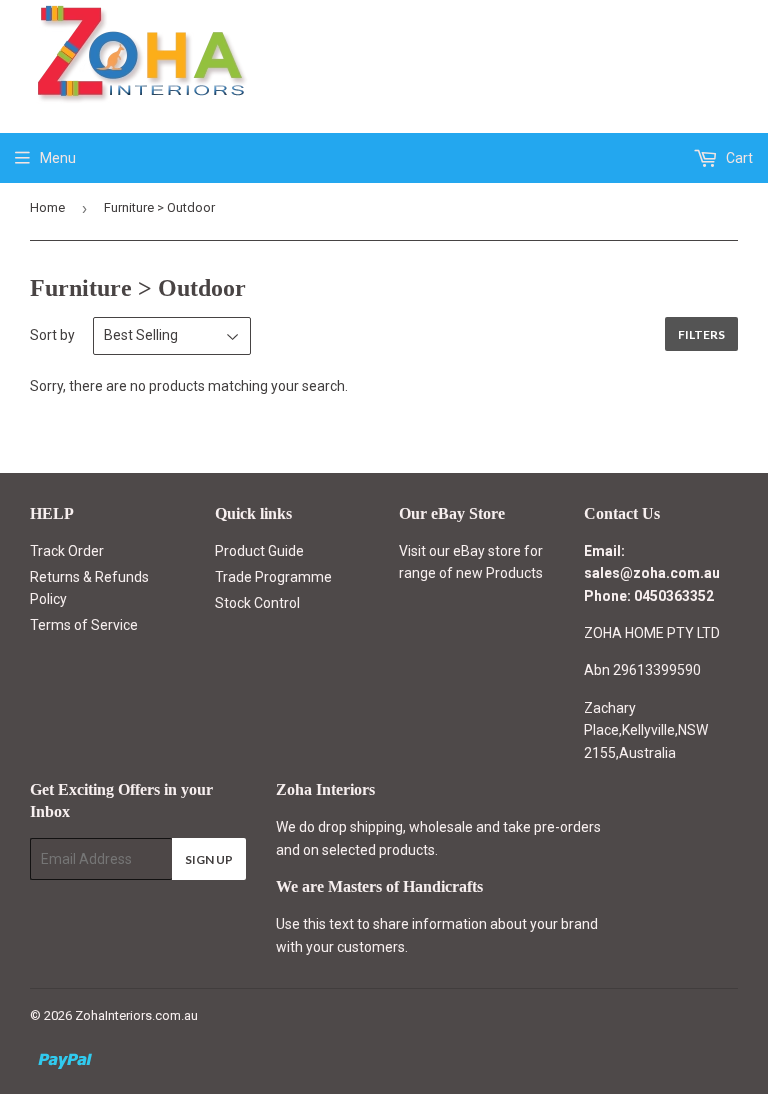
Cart (738, 158)
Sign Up (209, 859)
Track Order (67, 551)
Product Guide (259, 551)
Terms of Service (84, 625)
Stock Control (257, 603)
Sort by (52, 335)
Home (47, 207)
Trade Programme (273, 577)
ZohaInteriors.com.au (136, 1015)
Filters (701, 334)
